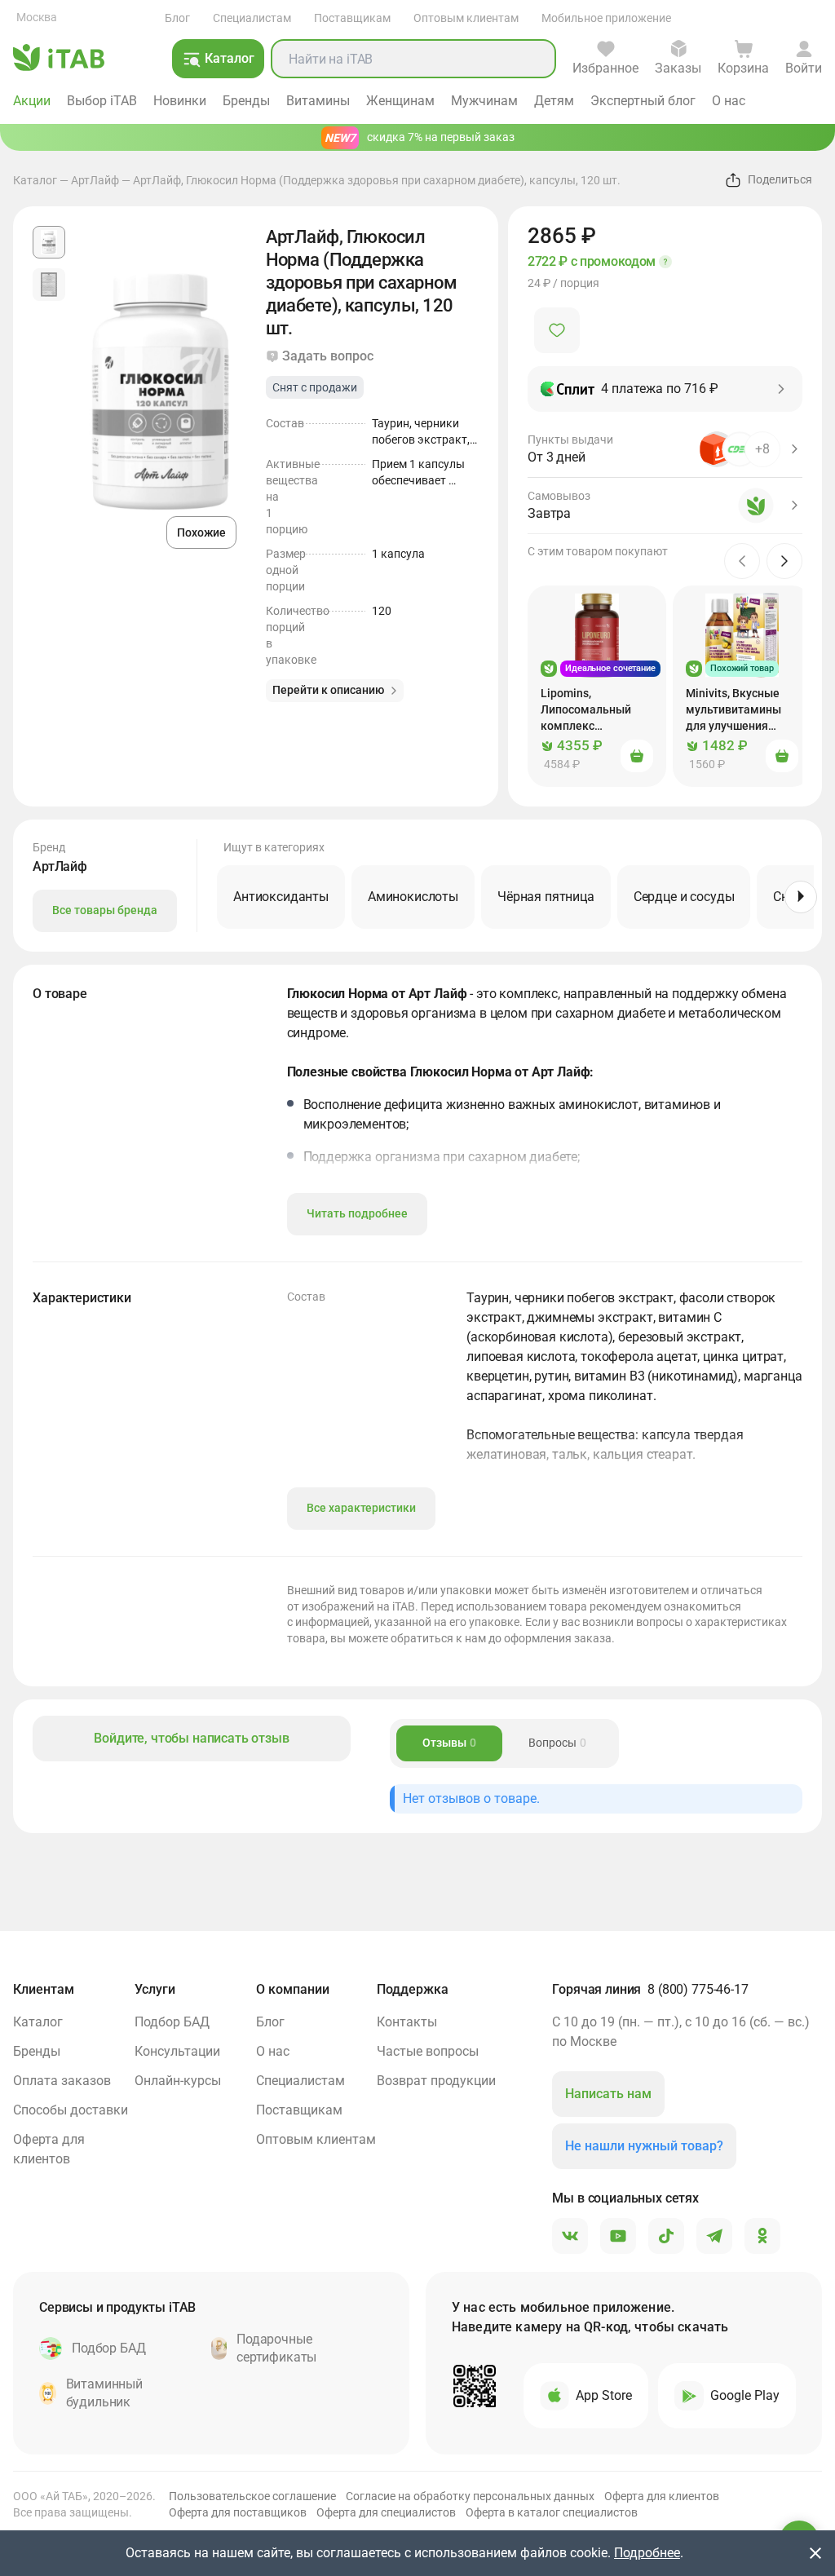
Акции (32, 101)
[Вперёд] (801, 897)
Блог (177, 18)
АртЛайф (95, 180)
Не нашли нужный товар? (644, 2146)
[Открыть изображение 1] (49, 242)
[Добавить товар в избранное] (557, 330)
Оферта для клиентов (49, 2149)
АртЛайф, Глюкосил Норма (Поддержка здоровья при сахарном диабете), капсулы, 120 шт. (377, 180)
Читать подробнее (357, 1213)
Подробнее (647, 2553)
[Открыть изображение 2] (49, 285)
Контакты (407, 2022)
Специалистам (252, 18)
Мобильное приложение (606, 18)
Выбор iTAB (102, 101)
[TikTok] (666, 2237)
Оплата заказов (62, 2081)
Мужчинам (484, 101)
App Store (604, 2395)
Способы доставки (71, 2110)
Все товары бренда (105, 910)
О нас (729, 101)
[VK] (570, 2237)
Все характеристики (361, 1508)
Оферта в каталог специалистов (552, 2512)
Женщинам (400, 101)
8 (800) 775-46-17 (698, 1989)
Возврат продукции (436, 2081)
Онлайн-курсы (178, 2081)
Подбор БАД (172, 2022)
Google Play (745, 2395)
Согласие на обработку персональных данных (470, 2496)
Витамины (318, 101)
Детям (554, 101)
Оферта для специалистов (386, 2512)
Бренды (246, 101)
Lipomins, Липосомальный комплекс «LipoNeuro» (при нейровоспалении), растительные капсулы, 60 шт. (592, 710)
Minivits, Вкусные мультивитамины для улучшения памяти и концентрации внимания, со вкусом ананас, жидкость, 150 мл (734, 710)
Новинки (180, 101)
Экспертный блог (643, 101)
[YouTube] (618, 2237)
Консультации (177, 2051)
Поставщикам (352, 18)
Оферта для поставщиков (238, 2512)
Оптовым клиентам (466, 18)
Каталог (35, 180)
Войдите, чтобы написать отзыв (191, 1738)
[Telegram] (714, 2237)
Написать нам (608, 2094)
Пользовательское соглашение (252, 2496)
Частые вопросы (428, 2051)
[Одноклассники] (762, 2237)
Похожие (201, 532)
